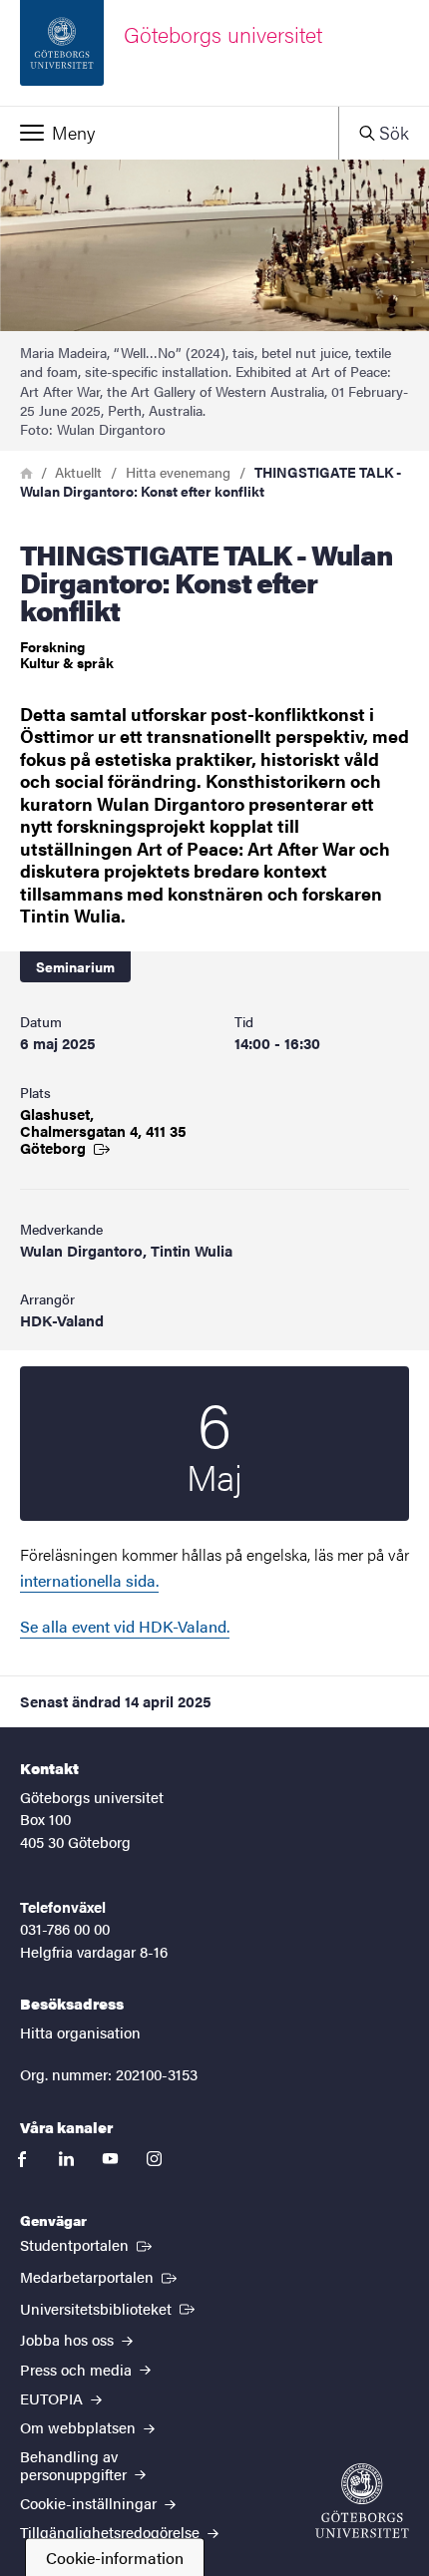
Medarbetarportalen (100, 2276)
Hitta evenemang (178, 472)
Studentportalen (88, 2244)
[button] (169, 133)
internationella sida (88, 1580)
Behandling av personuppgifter (75, 2464)
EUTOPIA (53, 2398)
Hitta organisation (80, 2032)
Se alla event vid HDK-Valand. (125, 1626)
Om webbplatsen (80, 2427)
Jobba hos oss (69, 2339)
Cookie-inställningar (90, 2503)
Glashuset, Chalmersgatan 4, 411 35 (103, 1130)
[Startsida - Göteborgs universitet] (362, 2501)
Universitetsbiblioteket (109, 2308)
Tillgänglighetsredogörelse (112, 2532)
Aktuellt (78, 472)
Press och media (78, 2369)
